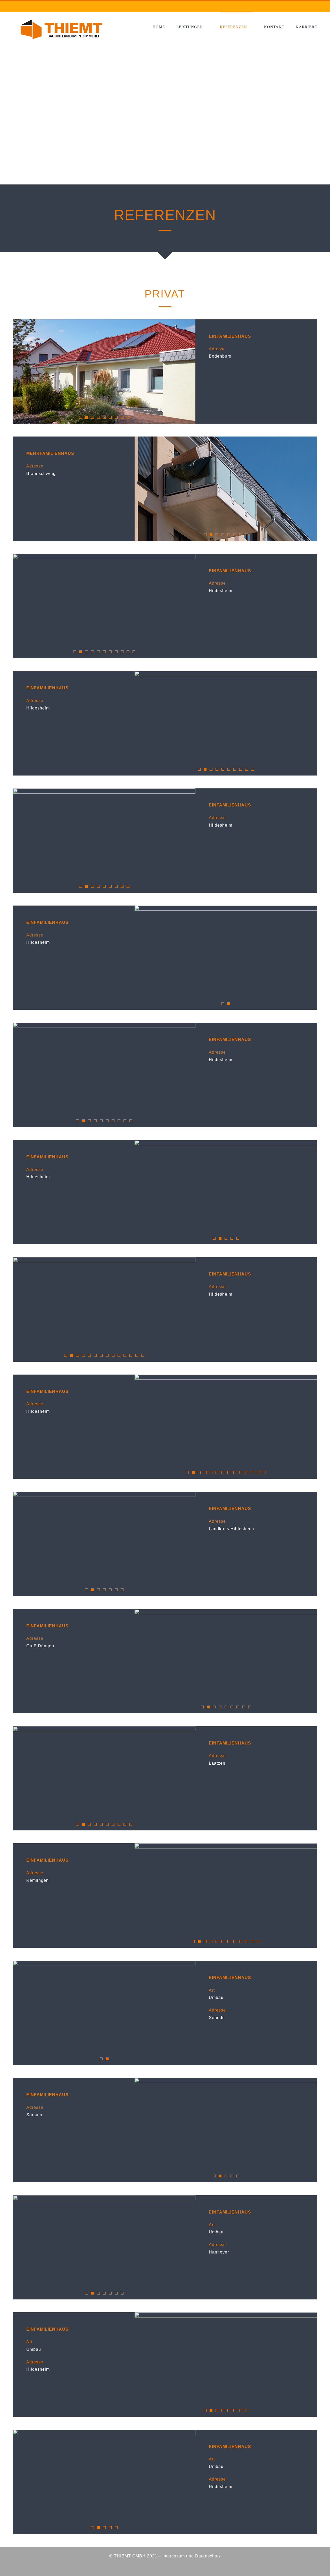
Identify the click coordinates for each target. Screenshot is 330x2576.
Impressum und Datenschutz (192, 2556)
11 (134, 652)
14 (143, 1355)
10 (128, 652)
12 (131, 1355)
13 (137, 1355)
